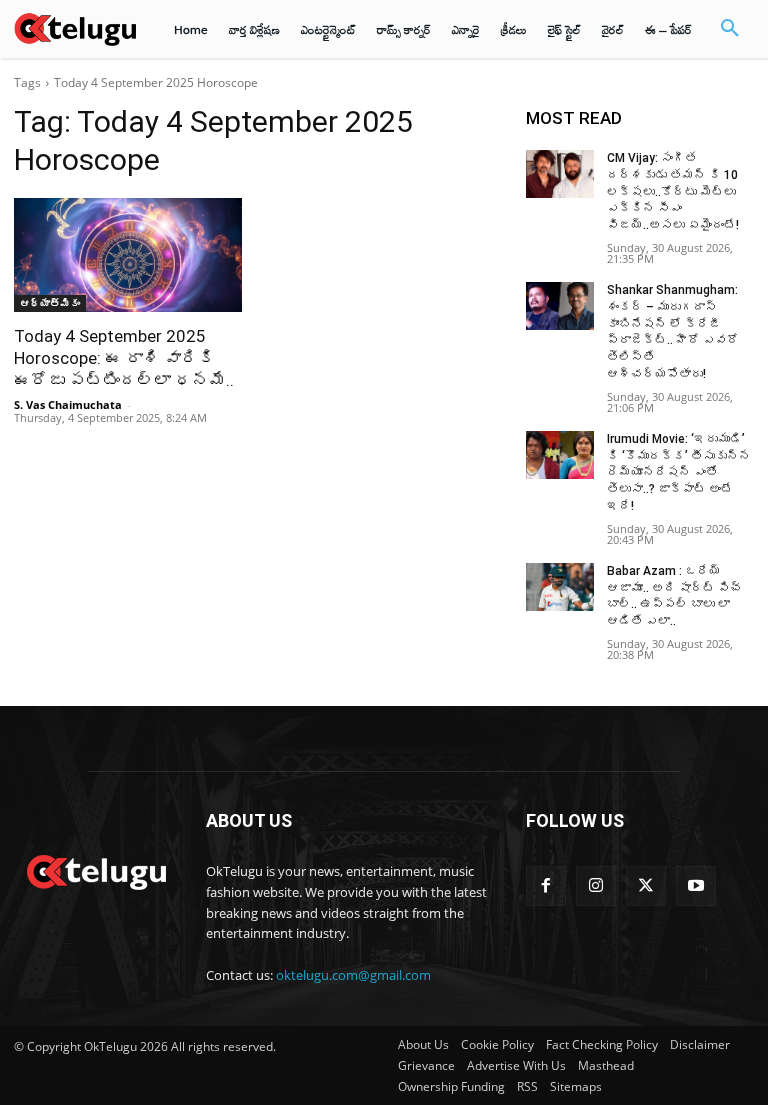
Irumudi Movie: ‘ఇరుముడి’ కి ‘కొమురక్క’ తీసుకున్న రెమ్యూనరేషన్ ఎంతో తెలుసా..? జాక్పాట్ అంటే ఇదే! (679, 472)
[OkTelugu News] (96, 870)
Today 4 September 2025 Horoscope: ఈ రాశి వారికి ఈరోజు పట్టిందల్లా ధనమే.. (124, 358)
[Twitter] (646, 886)
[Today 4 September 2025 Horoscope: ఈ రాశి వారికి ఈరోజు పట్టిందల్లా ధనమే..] (128, 255)
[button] (730, 29)
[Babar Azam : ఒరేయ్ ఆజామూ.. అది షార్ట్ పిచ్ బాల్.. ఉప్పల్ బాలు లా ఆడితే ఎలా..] (560, 587)
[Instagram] (596, 886)
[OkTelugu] (75, 28)
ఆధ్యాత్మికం (50, 303)
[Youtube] (696, 886)
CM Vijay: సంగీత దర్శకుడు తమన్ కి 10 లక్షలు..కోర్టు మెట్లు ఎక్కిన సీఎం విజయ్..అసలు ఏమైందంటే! (673, 191)
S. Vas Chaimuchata (68, 404)
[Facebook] (546, 886)
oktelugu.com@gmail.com (353, 975)
